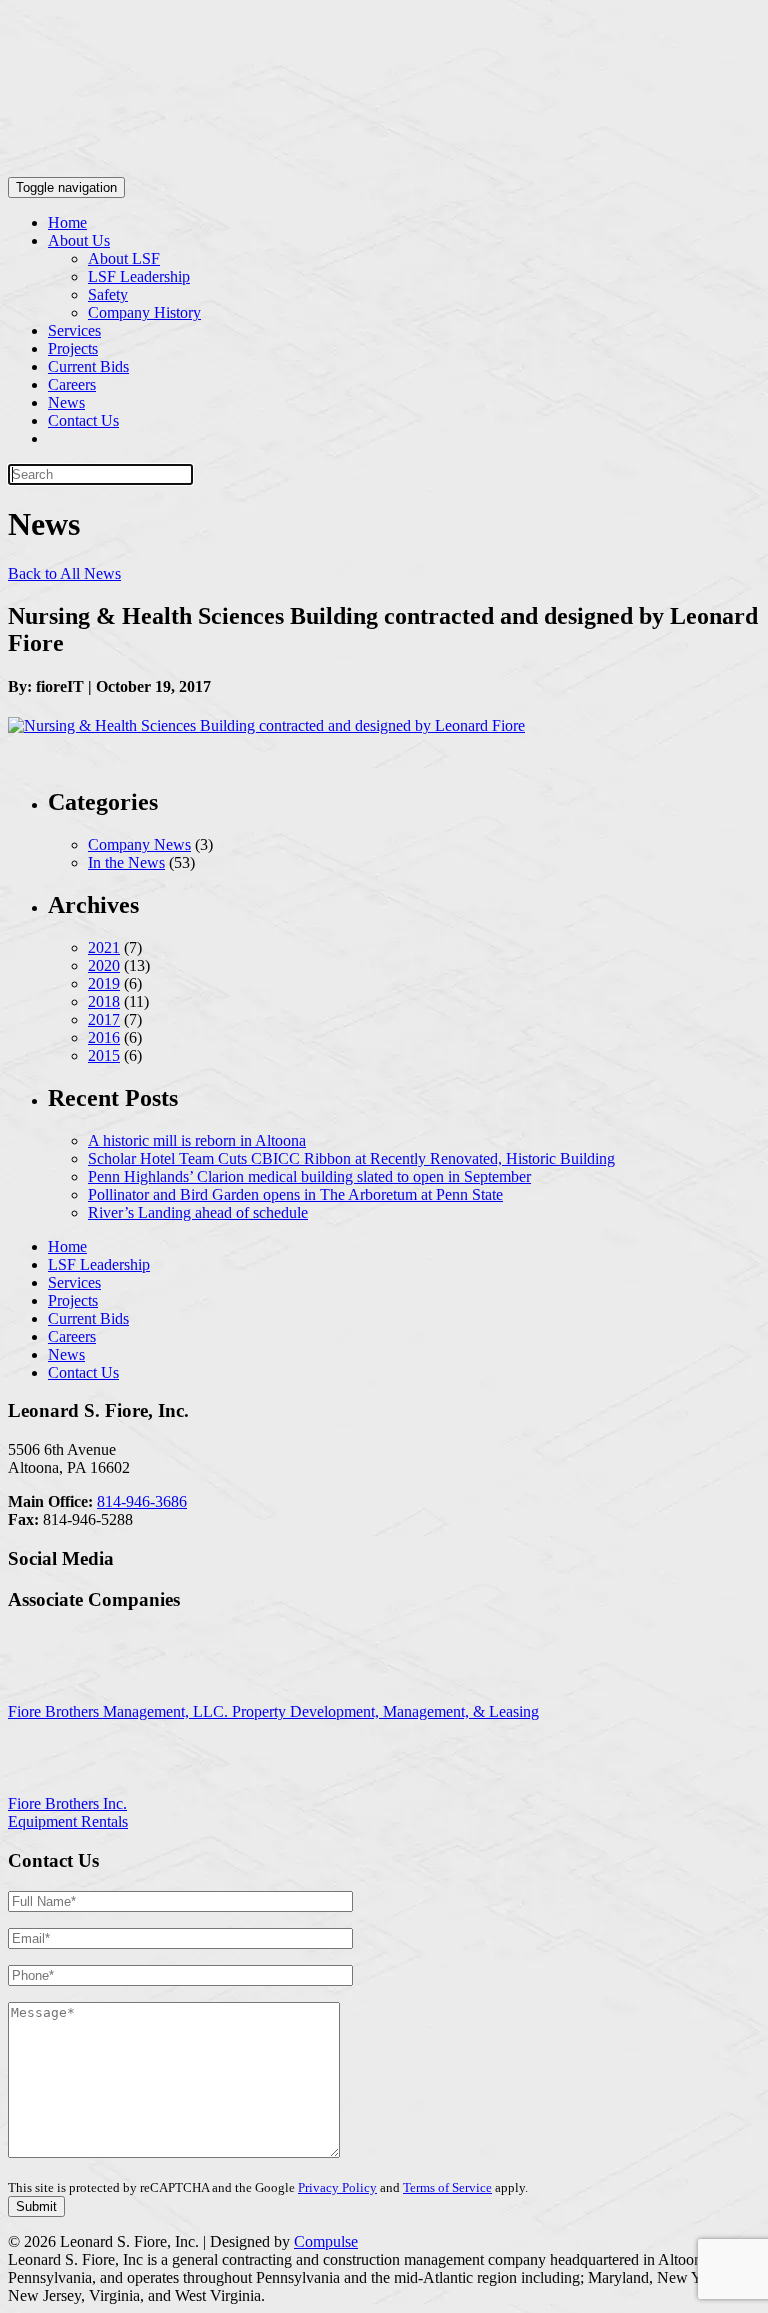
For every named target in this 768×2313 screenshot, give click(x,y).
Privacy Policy (337, 2187)
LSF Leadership (139, 276)
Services (74, 330)
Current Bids (88, 366)
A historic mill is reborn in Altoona (197, 1140)
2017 (104, 1019)
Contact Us (83, 420)
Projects (73, 348)
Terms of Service (447, 2187)
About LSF (124, 258)
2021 (104, 947)
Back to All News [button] (64, 573)
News (66, 402)
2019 (104, 983)
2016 (104, 1037)
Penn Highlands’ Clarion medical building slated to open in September (309, 1176)
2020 (104, 965)
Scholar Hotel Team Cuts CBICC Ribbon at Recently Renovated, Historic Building (351, 1158)
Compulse (326, 2241)
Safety (108, 294)
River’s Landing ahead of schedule (198, 1212)
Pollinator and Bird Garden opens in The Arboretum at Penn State (295, 1194)
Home (67, 222)
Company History (144, 312)
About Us (79, 240)
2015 (104, 1055)
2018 (104, 1001)
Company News (139, 844)
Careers (72, 384)
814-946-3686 (142, 1501)
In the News (126, 862)
